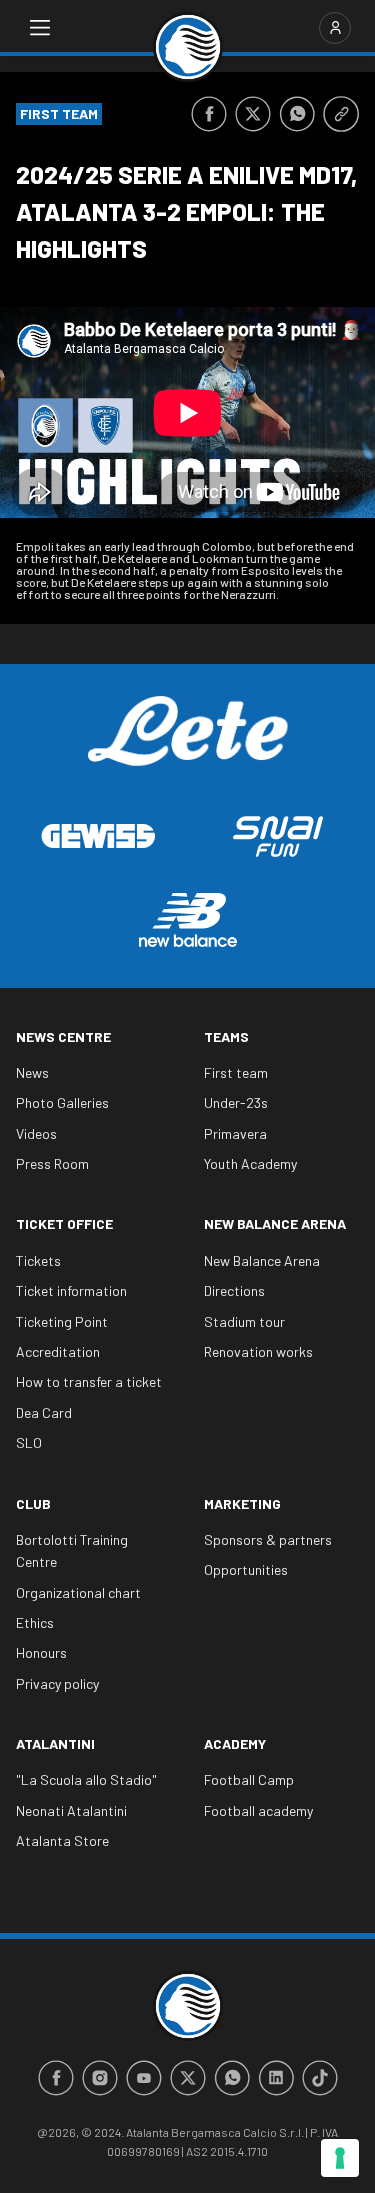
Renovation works (258, 1351)
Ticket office (64, 1223)
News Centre (63, 1036)
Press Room (52, 1163)
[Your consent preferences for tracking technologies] (340, 2158)
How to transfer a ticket (89, 1381)
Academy (235, 1743)
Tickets (38, 1260)
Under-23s (236, 1102)
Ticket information (71, 1290)
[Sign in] (335, 28)
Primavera (235, 1133)
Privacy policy (57, 1683)
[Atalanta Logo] (188, 47)
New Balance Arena (275, 1223)
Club (33, 1503)
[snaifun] (278, 836)
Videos (36, 1133)
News (32, 1072)
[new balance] (188, 919)
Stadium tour (244, 1321)
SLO (29, 1442)
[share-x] (253, 114)
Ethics (35, 1622)
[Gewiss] (98, 836)
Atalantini (55, 1743)
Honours (41, 1652)
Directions (234, 1290)
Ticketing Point (62, 1321)
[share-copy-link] (341, 114)
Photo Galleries (62, 1102)
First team (236, 1072)
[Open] (40, 28)
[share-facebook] (209, 114)
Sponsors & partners (268, 1539)
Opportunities (246, 1569)
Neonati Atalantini (71, 1810)
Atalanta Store (62, 1840)
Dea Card (44, 1412)
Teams (226, 1036)
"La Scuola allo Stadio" (86, 1779)
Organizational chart (78, 1592)
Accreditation (58, 1351)
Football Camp (249, 1779)
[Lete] (188, 746)
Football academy (258, 1810)
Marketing (242, 1503)
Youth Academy (250, 1163)
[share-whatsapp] (297, 114)
